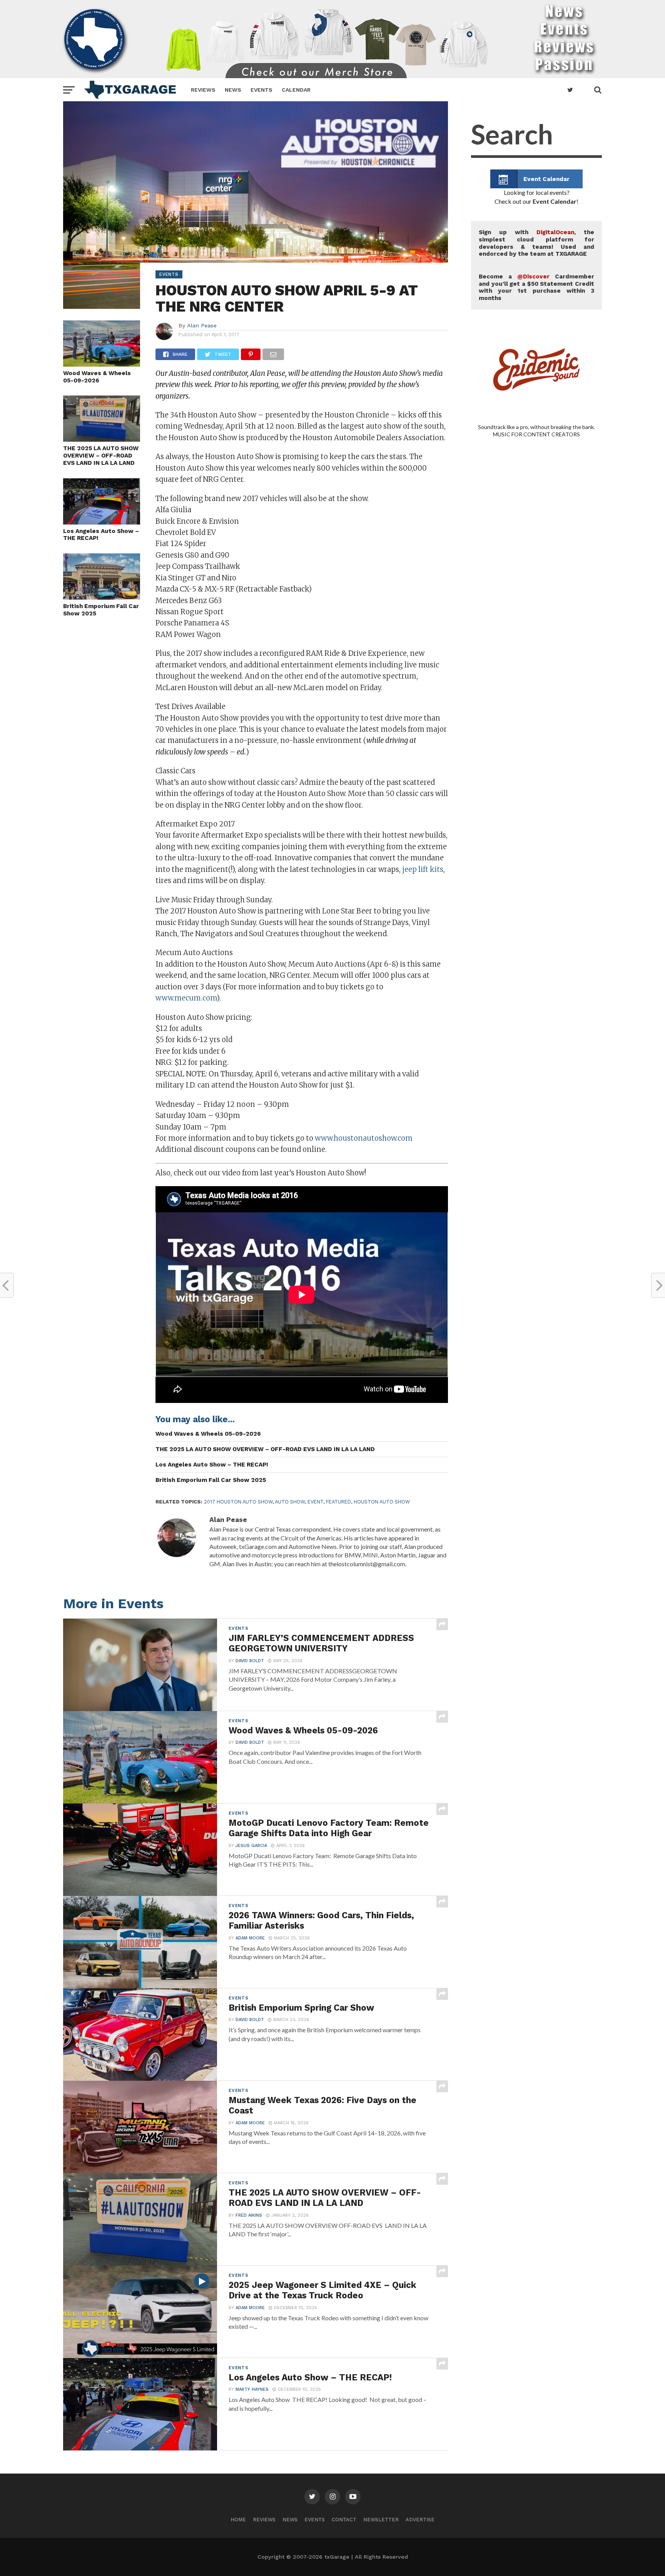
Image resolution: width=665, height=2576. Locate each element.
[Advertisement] (536, 763)
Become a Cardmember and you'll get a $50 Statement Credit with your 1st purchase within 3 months (536, 287)
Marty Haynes (252, 2389)
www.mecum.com (186, 998)
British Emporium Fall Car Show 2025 (101, 610)
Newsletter (381, 2520)
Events (261, 90)
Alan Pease (202, 325)
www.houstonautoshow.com (364, 1138)
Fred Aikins (249, 2215)
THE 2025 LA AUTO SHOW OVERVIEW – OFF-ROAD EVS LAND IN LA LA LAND (101, 455)
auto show (290, 1502)
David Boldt (250, 1661)
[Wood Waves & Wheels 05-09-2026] (102, 364)
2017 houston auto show (238, 1502)
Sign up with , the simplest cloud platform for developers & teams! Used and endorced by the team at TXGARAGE (536, 243)
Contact (344, 2520)
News (233, 90)
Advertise (420, 2520)
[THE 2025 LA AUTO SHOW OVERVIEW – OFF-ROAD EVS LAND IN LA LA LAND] (102, 439)
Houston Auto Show (382, 1502)
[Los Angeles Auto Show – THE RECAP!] (102, 522)
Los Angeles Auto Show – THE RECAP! (101, 535)
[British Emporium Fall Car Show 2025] (102, 597)
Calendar (296, 90)
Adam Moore (250, 1938)
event (315, 1502)
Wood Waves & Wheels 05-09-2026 (97, 377)
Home (238, 2520)
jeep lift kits (423, 869)
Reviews (203, 90)
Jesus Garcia (251, 1846)
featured (338, 1502)
